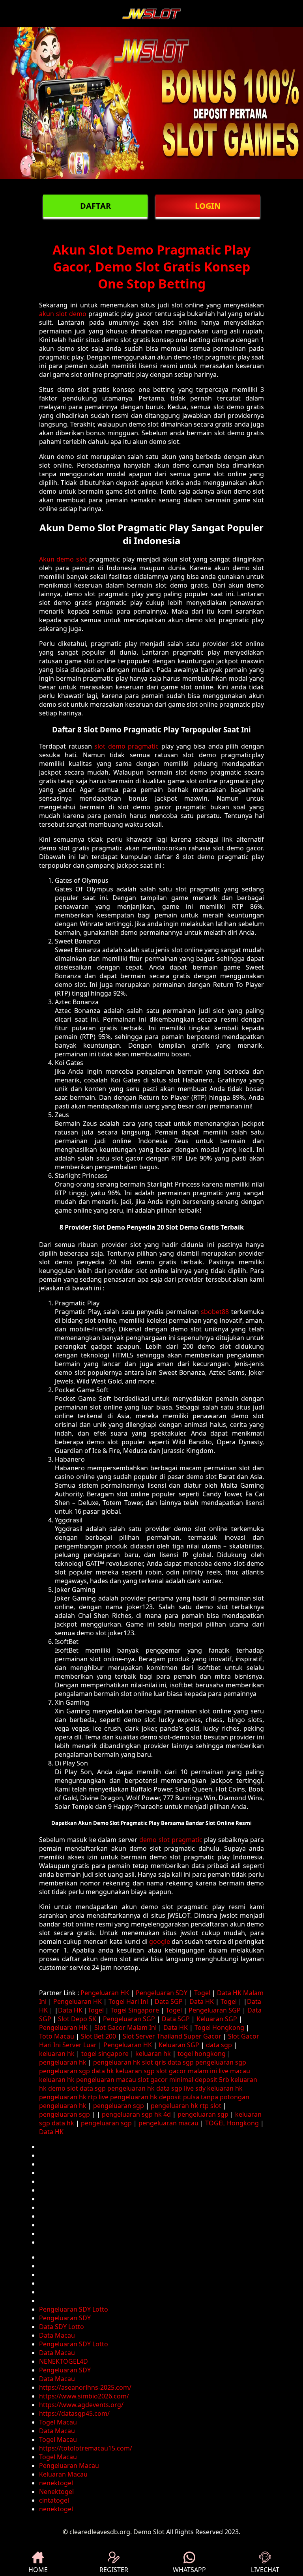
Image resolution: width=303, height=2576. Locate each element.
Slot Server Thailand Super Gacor (172, 2036)
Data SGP (169, 2001)
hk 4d (163, 2114)
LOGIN (208, 206)
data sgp (219, 2045)
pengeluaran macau (106, 2080)
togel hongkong (202, 2054)
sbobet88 (215, 1312)
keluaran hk (57, 2054)
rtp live (98, 2097)
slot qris (154, 2062)
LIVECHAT (265, 2570)
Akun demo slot (63, 559)
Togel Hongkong (219, 2027)
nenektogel (56, 2483)
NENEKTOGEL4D (64, 2361)
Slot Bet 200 (98, 2036)
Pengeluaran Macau (69, 2466)
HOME (38, 2570)
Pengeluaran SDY (162, 1993)
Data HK (202, 2001)
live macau (234, 2071)
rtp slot (210, 2106)
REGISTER (114, 2570)
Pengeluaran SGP (215, 2010)
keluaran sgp (135, 2071)
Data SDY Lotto (62, 2327)
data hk (103, 2071)
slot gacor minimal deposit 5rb (183, 2080)
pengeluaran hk (63, 2062)
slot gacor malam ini (187, 2071)
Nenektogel (56, 2492)
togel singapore (105, 2054)
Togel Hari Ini (128, 2001)
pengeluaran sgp (221, 2062)
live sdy (195, 2088)
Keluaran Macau (63, 2474)
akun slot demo (63, 314)
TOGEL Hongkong (232, 2123)
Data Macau (57, 2335)
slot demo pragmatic (126, 746)
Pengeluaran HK (105, 1993)
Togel (202, 1993)
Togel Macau (58, 2422)
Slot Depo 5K (77, 2019)
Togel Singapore (135, 2010)
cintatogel (54, 2500)
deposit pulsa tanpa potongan (204, 2097)
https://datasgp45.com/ (74, 2413)
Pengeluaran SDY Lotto (74, 2309)
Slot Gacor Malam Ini (125, 2027)
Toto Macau (57, 2036)
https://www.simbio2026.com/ (84, 2396)
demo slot (63, 2088)
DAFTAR (95, 206)
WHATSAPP (189, 2570)
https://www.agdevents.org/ (81, 2405)
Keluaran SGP (217, 2019)
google (160, 1941)
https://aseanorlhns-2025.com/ (85, 2387)
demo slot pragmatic (171, 1840)
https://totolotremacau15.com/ (86, 2448)
